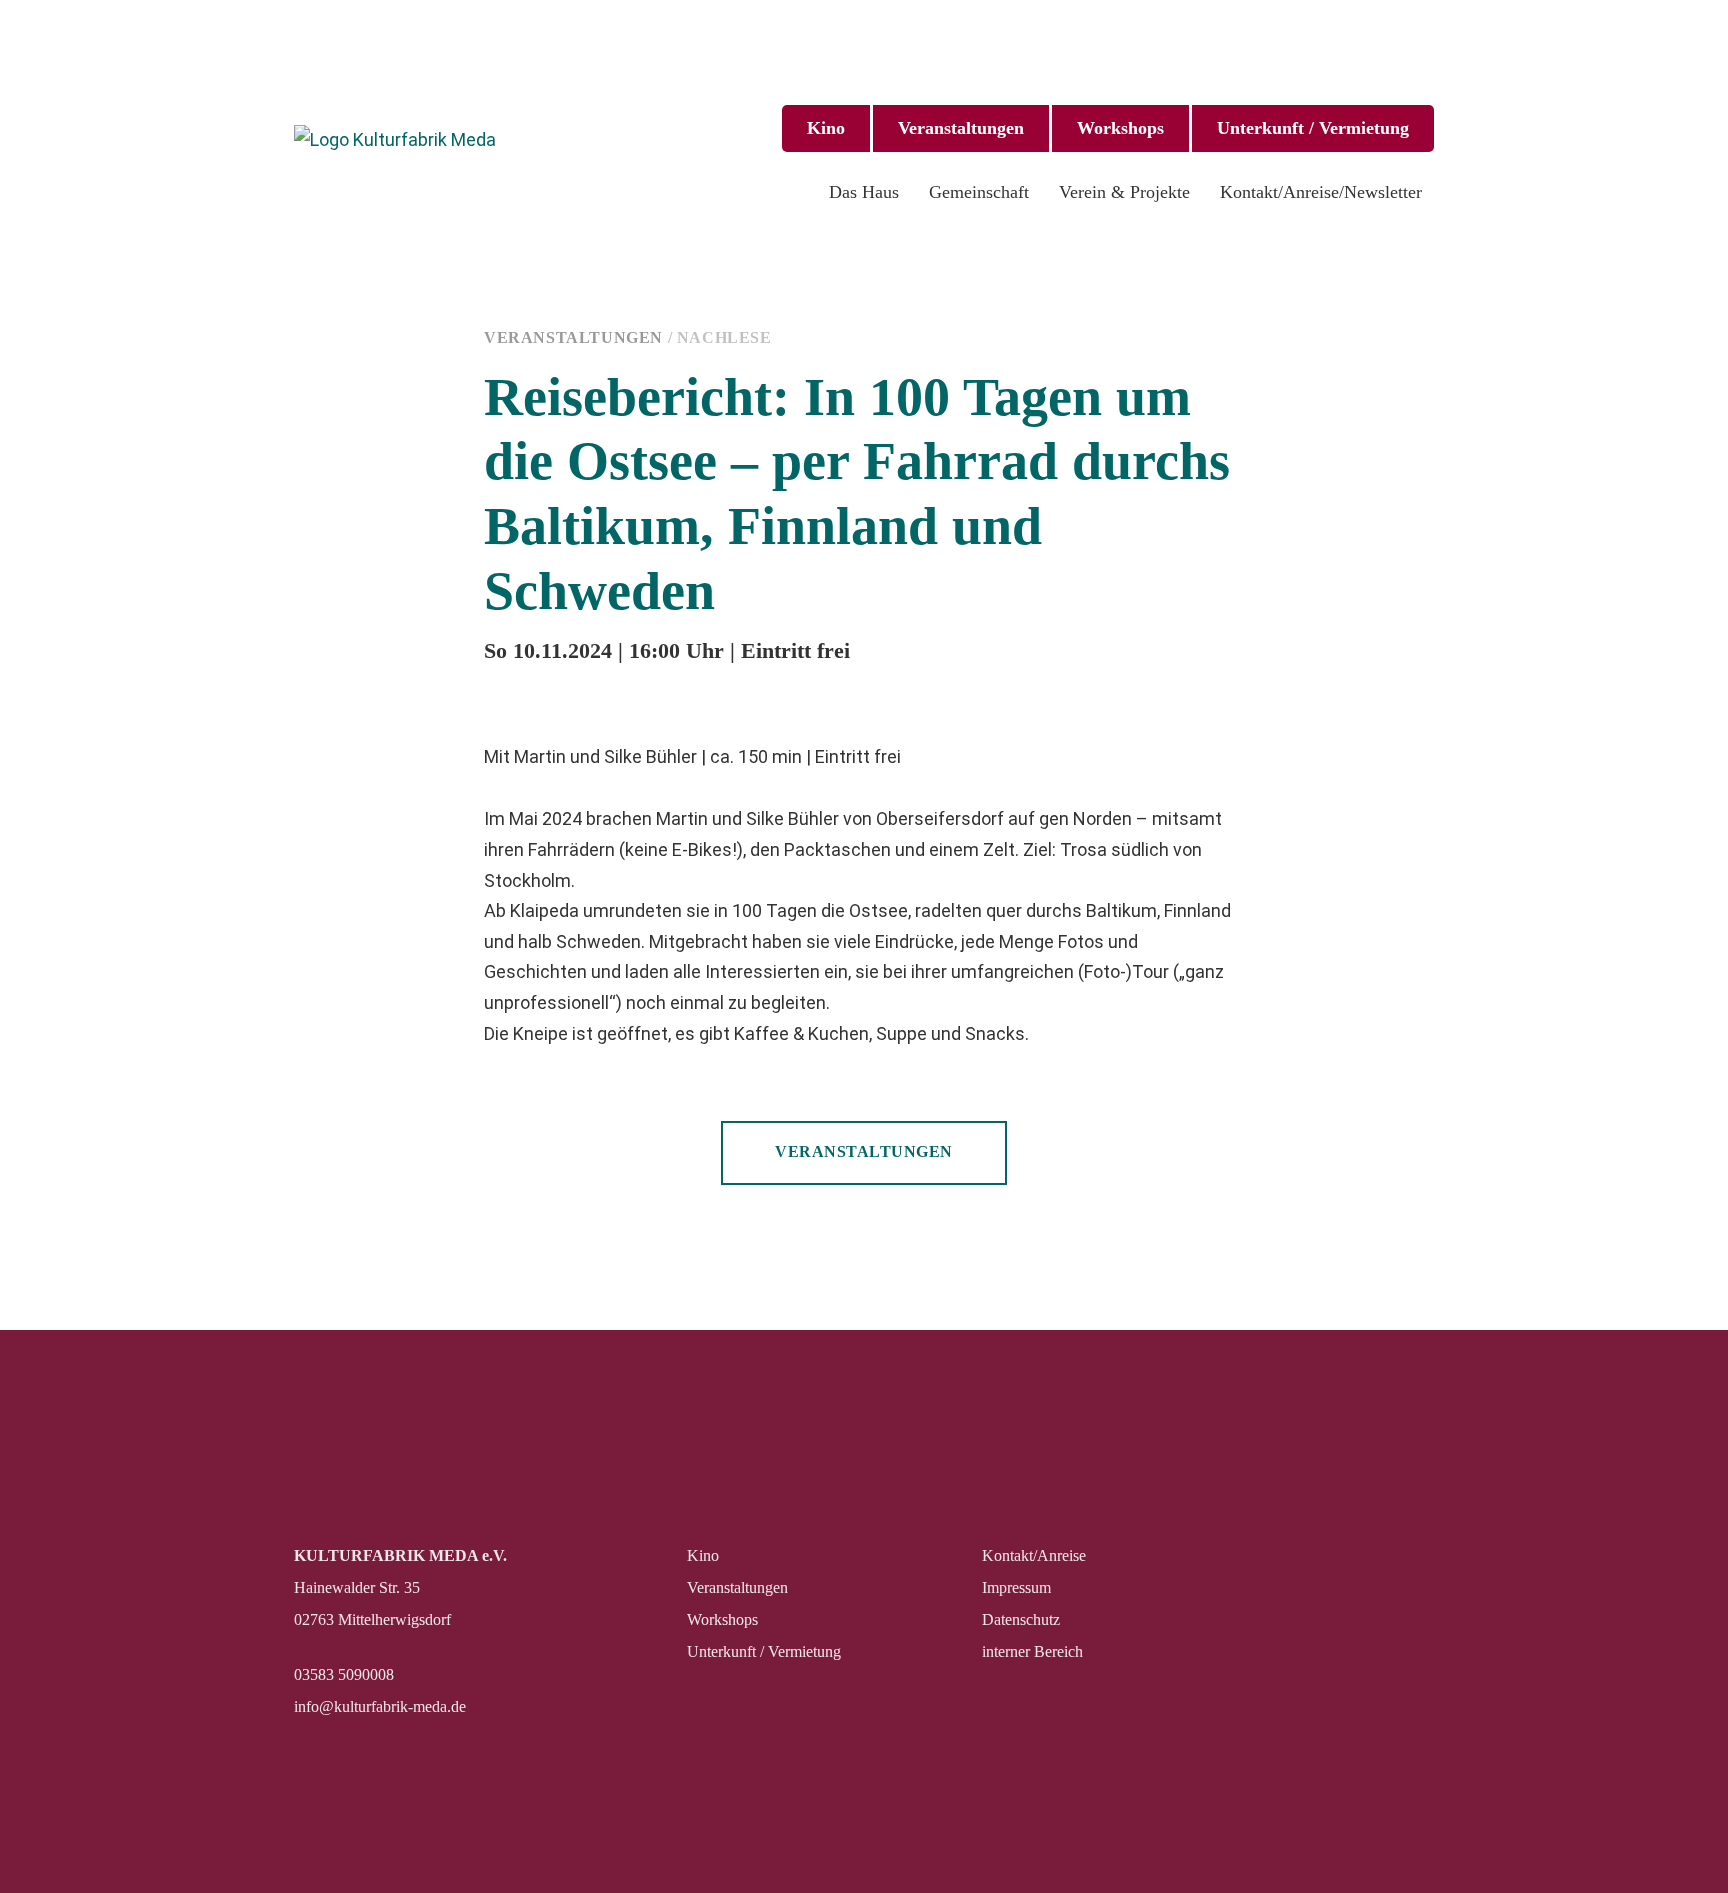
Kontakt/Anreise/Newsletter (1321, 192)
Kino (826, 128)
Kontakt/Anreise (1034, 1555)
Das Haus (864, 192)
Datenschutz (1021, 1619)
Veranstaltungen (573, 338)
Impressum (1016, 1587)
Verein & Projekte (1124, 192)
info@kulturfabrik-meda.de (380, 1706)
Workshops (1120, 128)
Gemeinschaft (979, 192)
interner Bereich (1032, 1651)
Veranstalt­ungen (961, 128)
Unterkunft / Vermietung (1313, 128)
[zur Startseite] (399, 140)
